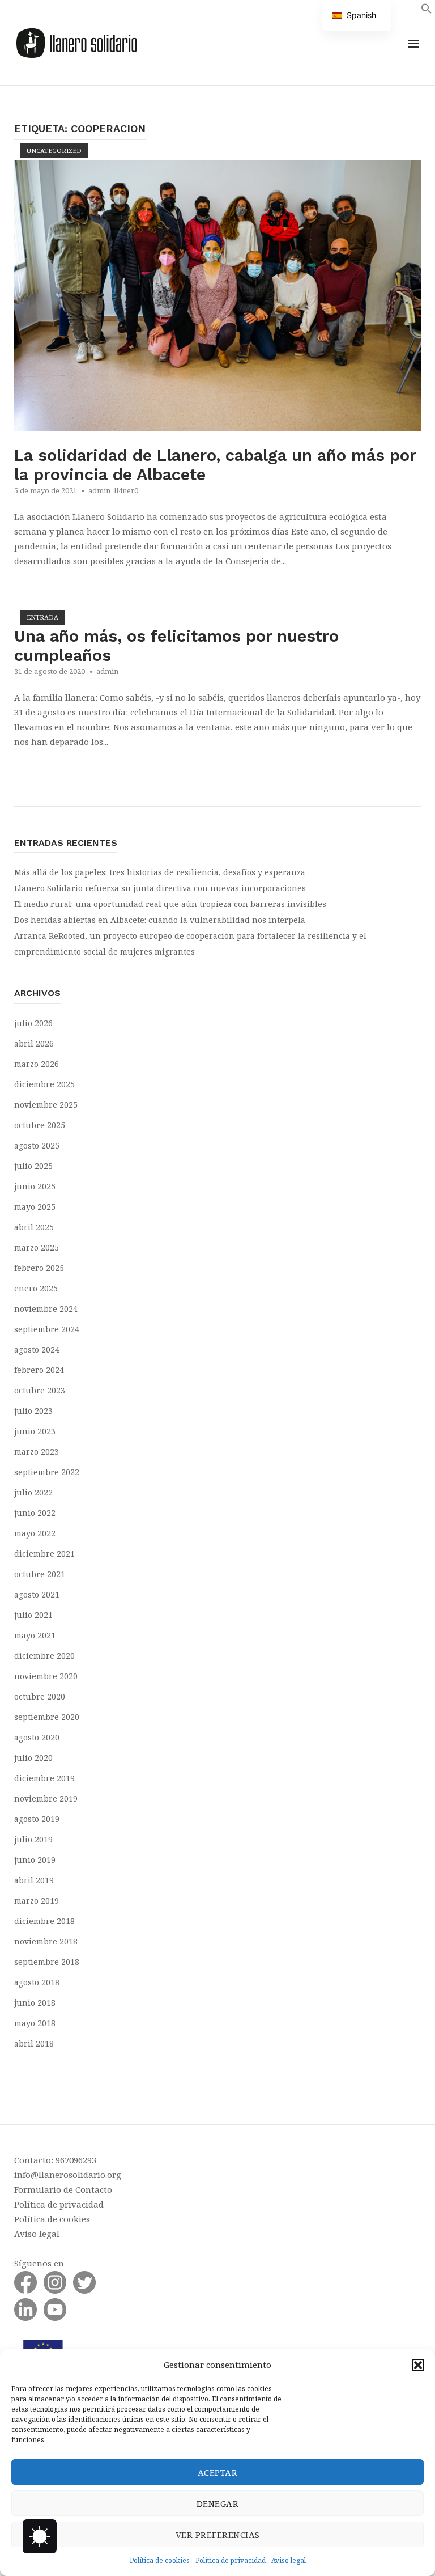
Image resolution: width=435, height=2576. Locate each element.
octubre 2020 (40, 1696)
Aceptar (218, 2472)
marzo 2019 (37, 1901)
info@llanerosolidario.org (68, 2175)
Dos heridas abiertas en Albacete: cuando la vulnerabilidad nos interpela (160, 920)
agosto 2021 (37, 1594)
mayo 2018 (35, 2023)
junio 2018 (35, 2003)
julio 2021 (33, 1615)
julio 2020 (33, 1758)
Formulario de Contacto (63, 2189)
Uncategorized (54, 151)
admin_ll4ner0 (113, 490)
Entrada (42, 617)
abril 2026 (34, 1043)
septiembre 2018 (47, 1962)
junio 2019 (35, 1860)
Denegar (218, 2503)
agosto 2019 (37, 1819)
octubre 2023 (40, 1390)
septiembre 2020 (47, 1717)
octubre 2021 (40, 1574)
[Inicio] (76, 41)
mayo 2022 (35, 1533)
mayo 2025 (35, 1207)
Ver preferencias (218, 2535)
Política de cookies (160, 2560)
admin (107, 671)
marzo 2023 (37, 1452)
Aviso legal (289, 2560)
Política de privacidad (231, 2560)
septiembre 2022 (47, 1472)
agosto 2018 (37, 1982)
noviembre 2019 (46, 1798)
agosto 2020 (37, 1737)
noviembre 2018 (46, 1941)
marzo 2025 (37, 1247)
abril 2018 (34, 2043)
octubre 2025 (40, 1125)
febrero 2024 (39, 1370)
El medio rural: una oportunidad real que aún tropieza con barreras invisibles (170, 904)
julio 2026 (33, 1023)
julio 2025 (33, 1166)
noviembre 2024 (46, 1309)
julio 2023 (33, 1411)
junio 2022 (35, 1513)
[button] (418, 2365)
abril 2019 (34, 1880)
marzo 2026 (37, 1064)
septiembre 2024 (47, 1329)
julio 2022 (33, 1492)
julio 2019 (33, 1839)
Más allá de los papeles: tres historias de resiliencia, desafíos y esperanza (160, 872)
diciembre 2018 (44, 1921)
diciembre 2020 (44, 1656)
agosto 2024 (37, 1350)
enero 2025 (36, 1288)
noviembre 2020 (46, 1676)
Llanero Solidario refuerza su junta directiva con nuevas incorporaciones (160, 888)
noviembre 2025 (46, 1105)
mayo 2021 (35, 1635)
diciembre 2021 (44, 1554)
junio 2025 (35, 1186)
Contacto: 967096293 (55, 2160)
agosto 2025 (37, 1145)
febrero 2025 (39, 1268)
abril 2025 (34, 1227)
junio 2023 (35, 1431)
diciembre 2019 (44, 1778)
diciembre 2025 (44, 1084)
